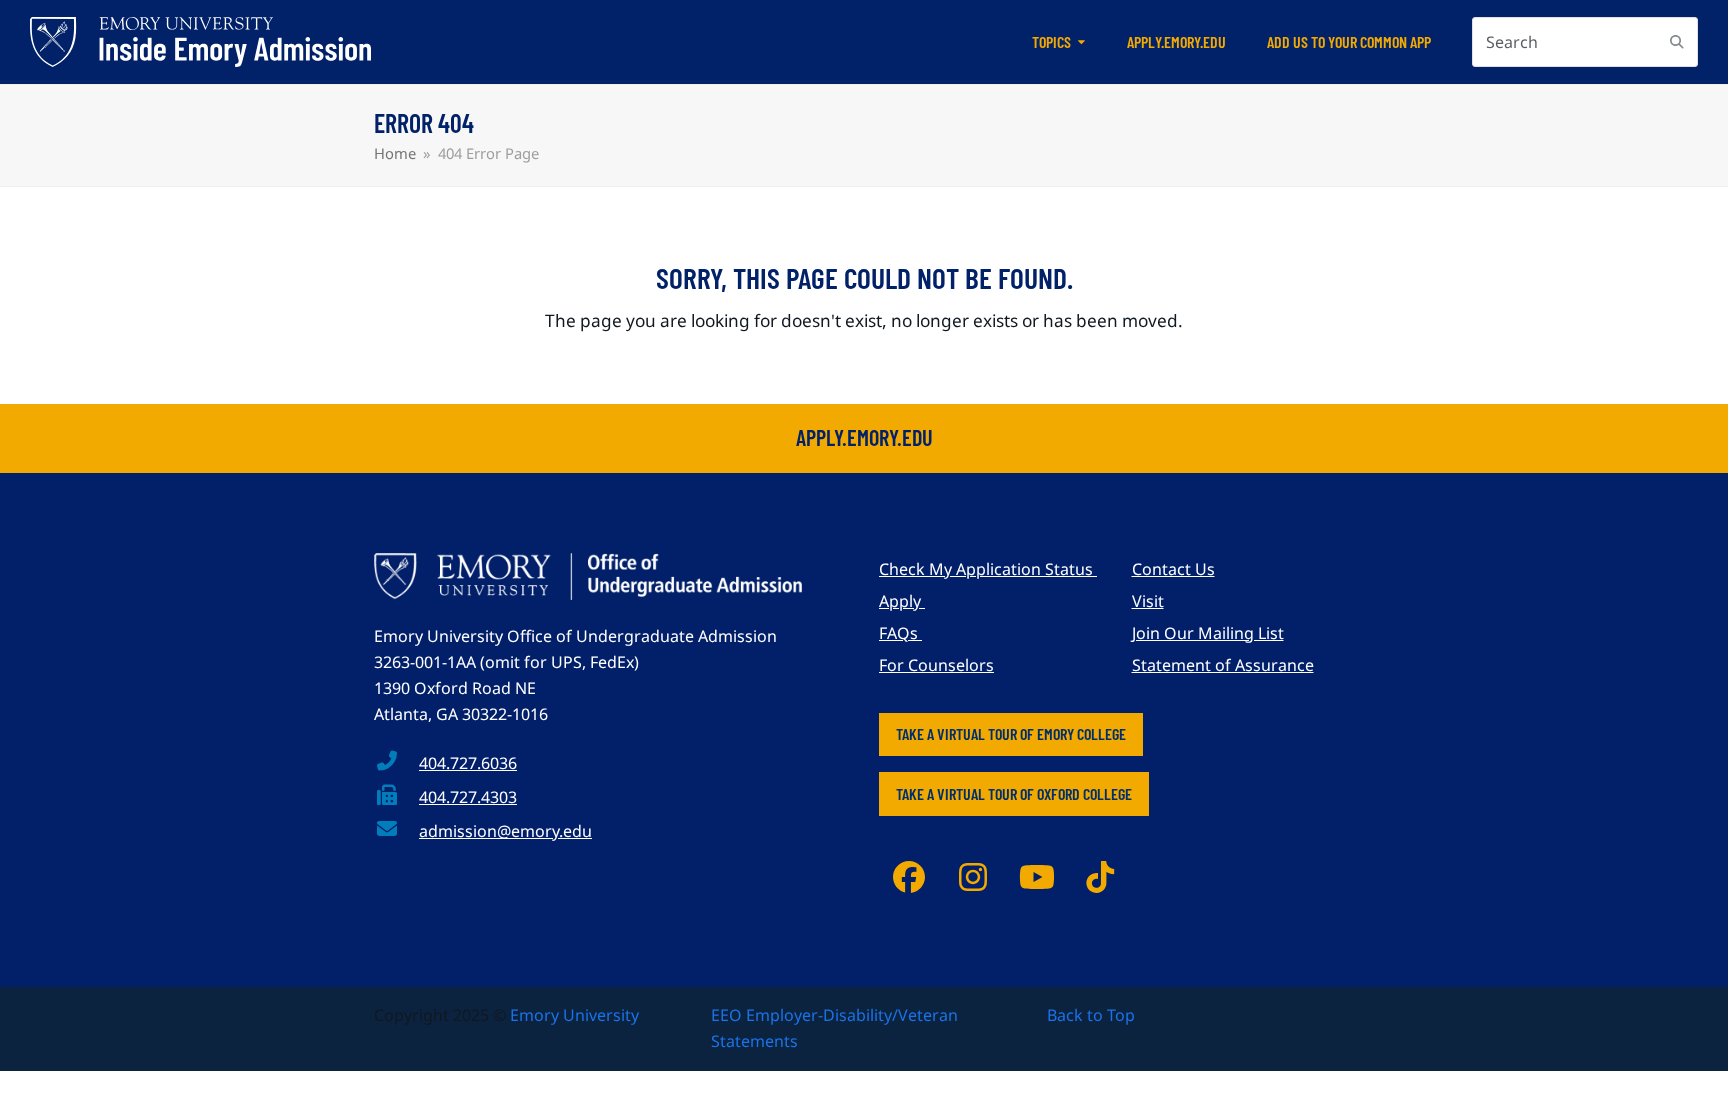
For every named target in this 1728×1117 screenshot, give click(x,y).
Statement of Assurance (1223, 665)
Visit (1148, 601)
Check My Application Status (988, 569)
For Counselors (936, 665)
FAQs (900, 633)
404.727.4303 (468, 797)
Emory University (574, 1015)
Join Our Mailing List (1208, 633)
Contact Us (1173, 569)
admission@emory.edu (505, 831)
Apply (902, 601)
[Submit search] (1677, 42)
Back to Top (1091, 1015)
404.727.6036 (468, 763)
